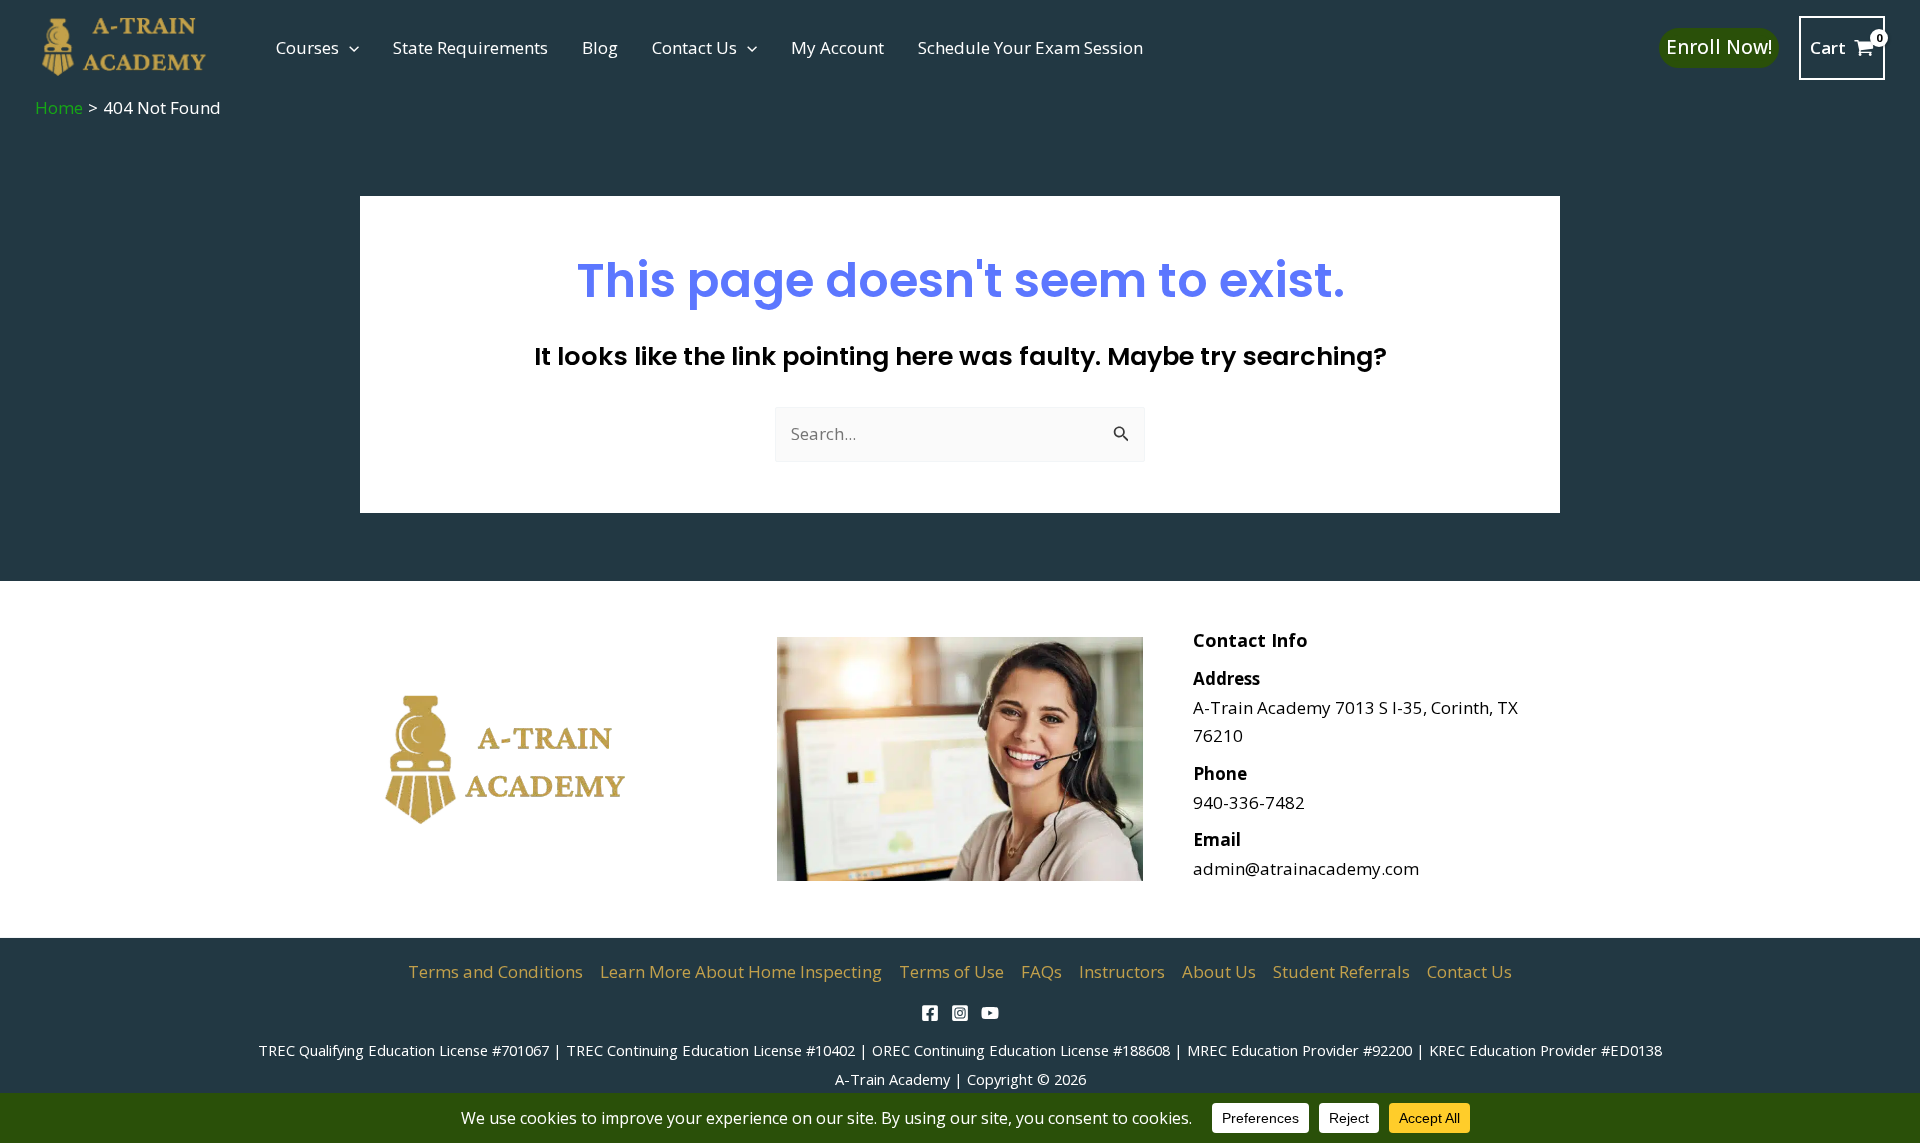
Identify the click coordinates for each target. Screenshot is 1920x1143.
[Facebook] (930, 1013)
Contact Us (694, 47)
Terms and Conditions (495, 971)
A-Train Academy (892, 1079)
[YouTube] (990, 1013)
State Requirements (470, 47)
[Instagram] (960, 1013)
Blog (600, 47)
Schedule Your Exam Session (1030, 47)
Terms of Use (951, 971)
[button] (349, 48)
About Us (1219, 971)
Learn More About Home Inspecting (741, 971)
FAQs (1041, 971)
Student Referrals (1341, 971)
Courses (307, 47)
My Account (837, 47)
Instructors (1122, 971)
